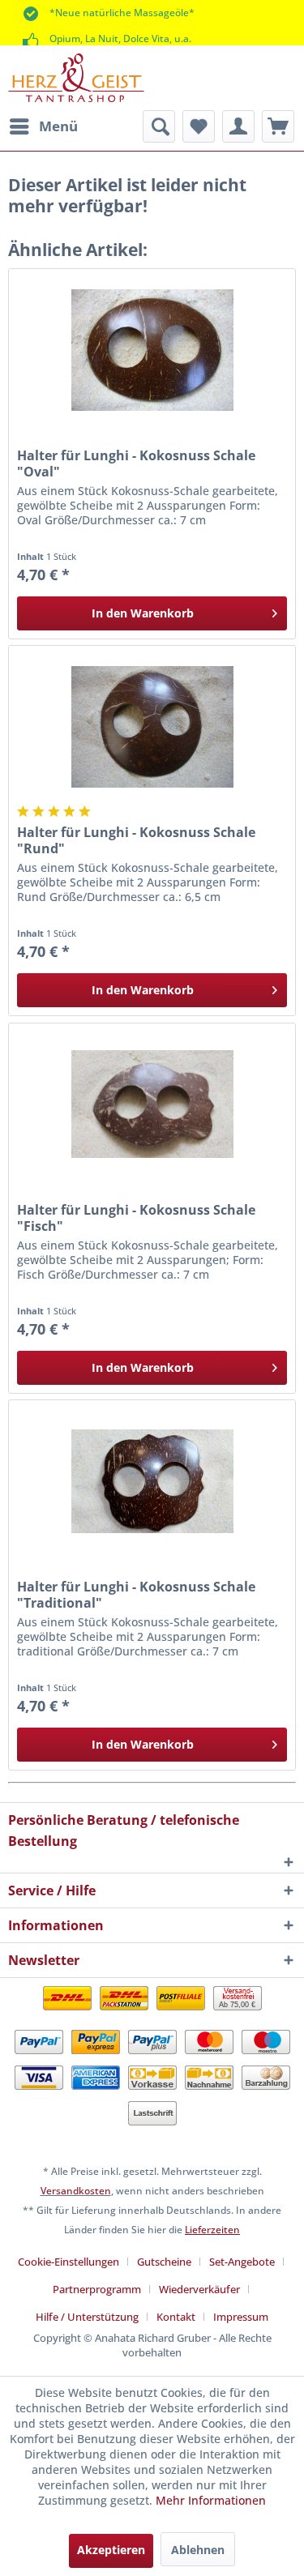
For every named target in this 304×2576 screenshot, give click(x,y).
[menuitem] (43, 126)
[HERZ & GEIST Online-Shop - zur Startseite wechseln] (76, 78)
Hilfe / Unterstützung (87, 2317)
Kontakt (176, 2317)
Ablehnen (198, 2550)
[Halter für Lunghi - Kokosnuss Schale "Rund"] (152, 727)
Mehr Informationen (211, 2500)
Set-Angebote (242, 2262)
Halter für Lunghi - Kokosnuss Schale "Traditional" (136, 1595)
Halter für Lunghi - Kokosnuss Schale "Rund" (136, 840)
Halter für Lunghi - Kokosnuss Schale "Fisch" (136, 1218)
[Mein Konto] (238, 126)
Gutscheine (164, 2262)
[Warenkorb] (278, 126)
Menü (58, 126)
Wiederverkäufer (199, 2289)
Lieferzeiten (212, 2230)
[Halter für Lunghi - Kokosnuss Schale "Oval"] (152, 350)
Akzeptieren (111, 2550)
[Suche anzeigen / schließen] (159, 126)
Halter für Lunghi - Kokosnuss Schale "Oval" (136, 464)
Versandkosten (76, 2191)
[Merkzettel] (199, 126)
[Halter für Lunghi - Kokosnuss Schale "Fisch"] (152, 1104)
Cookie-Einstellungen (69, 2262)
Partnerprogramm (97, 2289)
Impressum (241, 2317)
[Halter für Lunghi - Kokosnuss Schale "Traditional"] (152, 1481)
